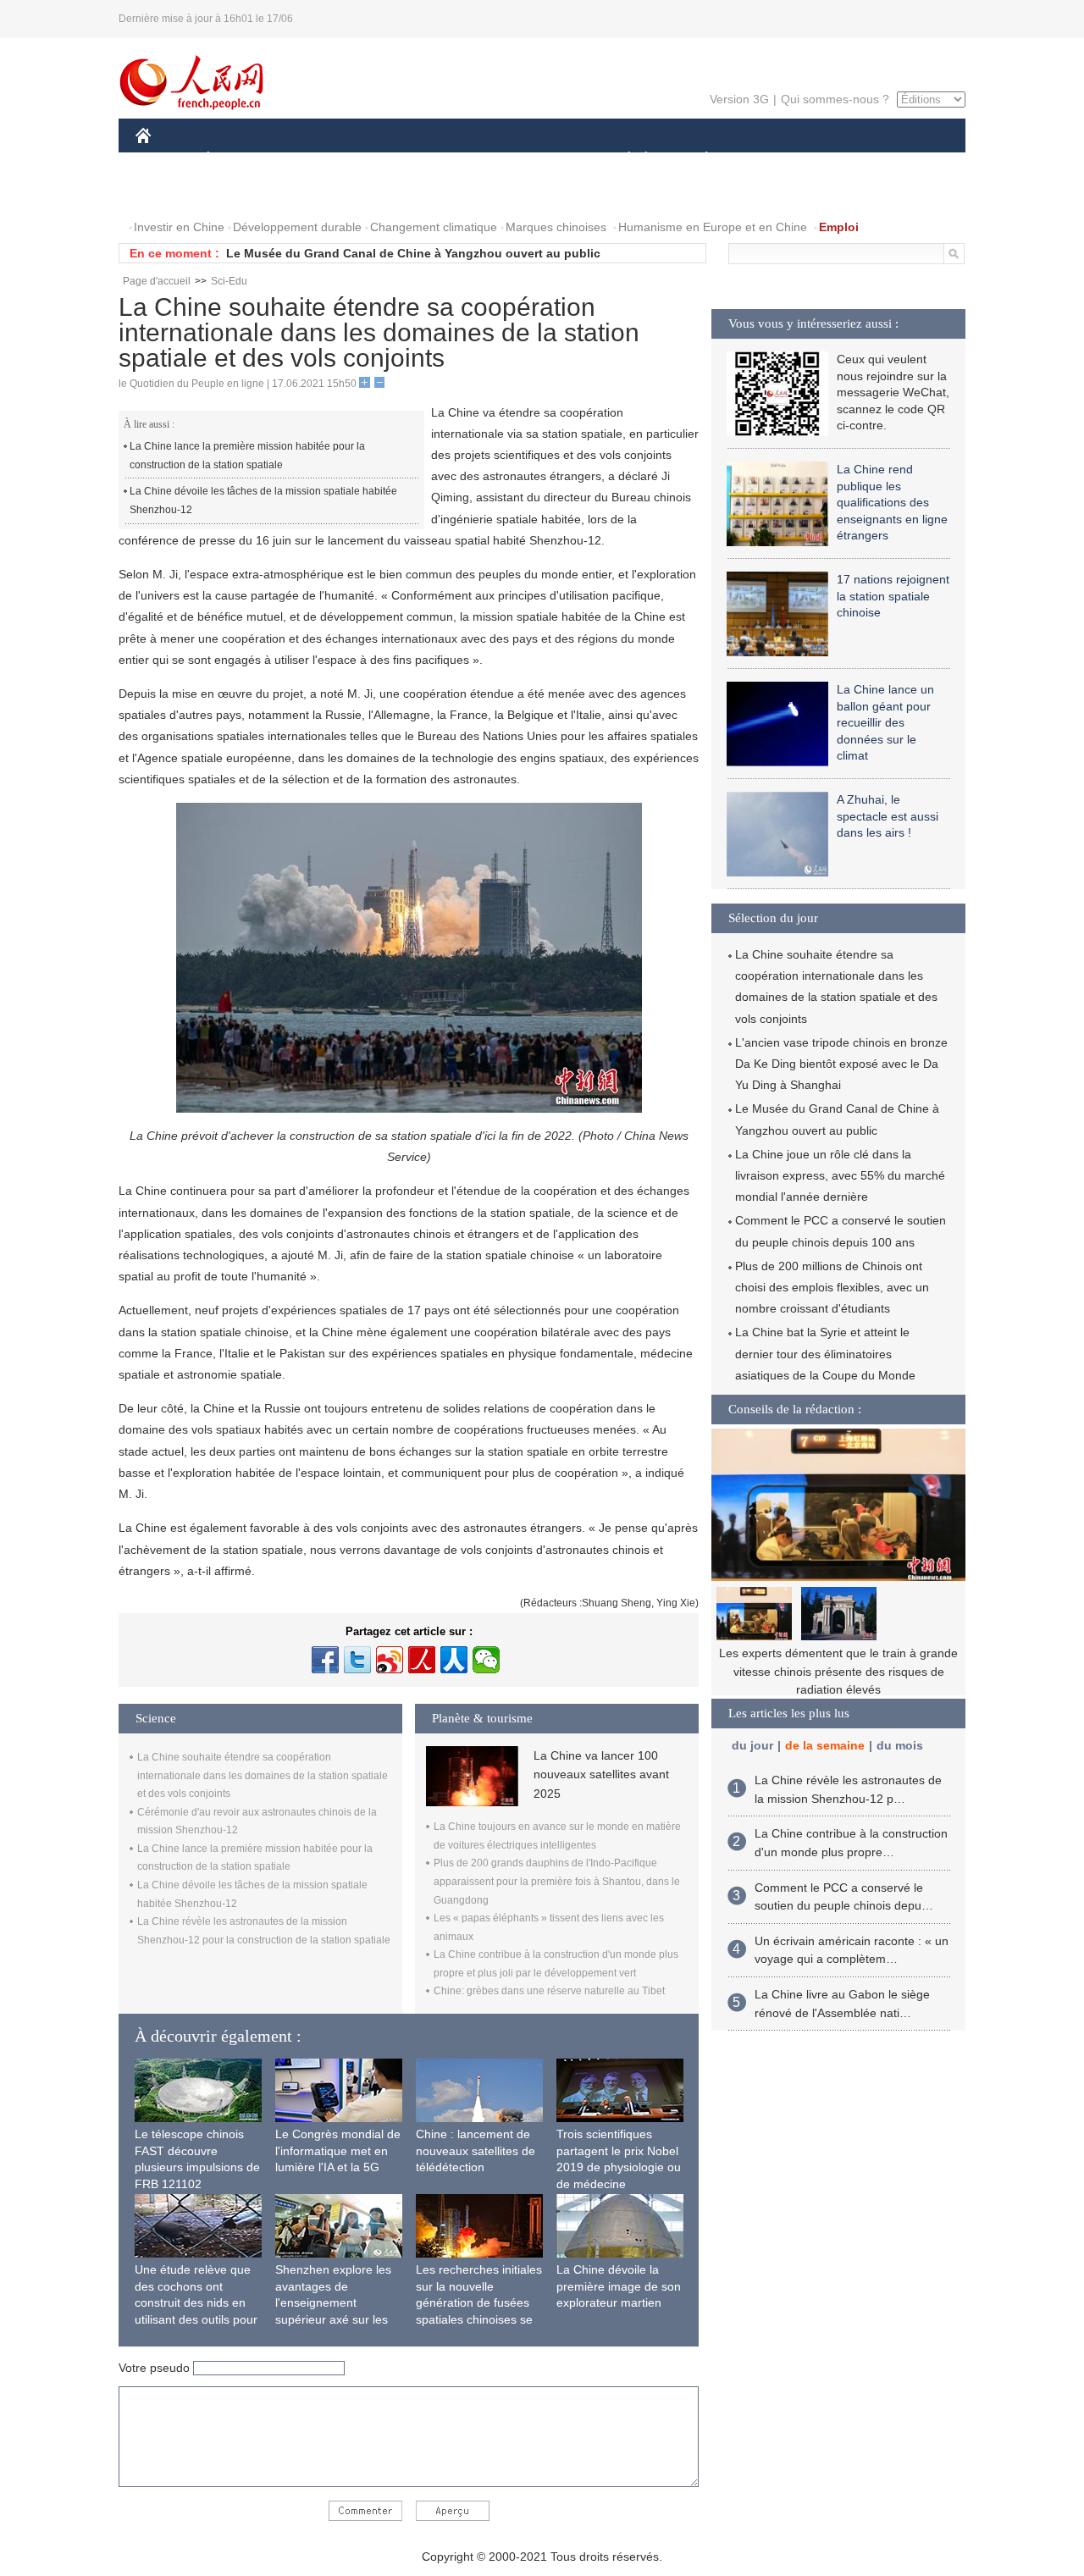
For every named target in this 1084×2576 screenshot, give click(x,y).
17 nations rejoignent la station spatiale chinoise (893, 596)
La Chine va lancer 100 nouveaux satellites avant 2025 (601, 1774)
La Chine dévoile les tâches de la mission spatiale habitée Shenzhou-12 (263, 500)
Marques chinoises (556, 227)
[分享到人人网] (454, 1660)
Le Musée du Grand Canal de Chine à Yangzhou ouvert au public (413, 253)
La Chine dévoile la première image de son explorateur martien (619, 2286)
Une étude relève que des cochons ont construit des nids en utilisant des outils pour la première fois (196, 2302)
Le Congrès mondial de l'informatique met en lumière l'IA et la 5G (338, 2150)
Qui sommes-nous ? (835, 99)
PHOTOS (245, 193)
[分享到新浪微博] (390, 1660)
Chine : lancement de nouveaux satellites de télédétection (476, 2150)
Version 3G (739, 99)
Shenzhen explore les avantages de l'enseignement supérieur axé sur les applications (333, 2302)
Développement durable (297, 227)
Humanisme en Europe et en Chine (713, 227)
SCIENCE (467, 160)
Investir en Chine (179, 227)
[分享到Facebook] (325, 1660)
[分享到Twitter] (357, 1660)
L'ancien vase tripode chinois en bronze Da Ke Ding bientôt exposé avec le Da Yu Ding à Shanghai (841, 1064)
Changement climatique (434, 227)
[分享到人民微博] (422, 1660)
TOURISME (840, 160)
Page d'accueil (157, 281)
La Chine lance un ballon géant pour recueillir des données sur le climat (885, 722)
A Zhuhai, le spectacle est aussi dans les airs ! (888, 816)
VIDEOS (314, 193)
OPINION (172, 193)
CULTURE (544, 160)
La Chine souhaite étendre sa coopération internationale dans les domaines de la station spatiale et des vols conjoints (263, 1775)
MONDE (318, 160)
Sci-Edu (229, 281)
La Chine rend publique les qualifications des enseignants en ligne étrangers (892, 502)
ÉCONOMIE (240, 160)
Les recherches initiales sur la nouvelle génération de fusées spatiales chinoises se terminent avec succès (479, 2302)
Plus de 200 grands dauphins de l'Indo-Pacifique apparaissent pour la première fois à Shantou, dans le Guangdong (557, 1881)
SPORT (766, 160)
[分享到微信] (486, 1660)
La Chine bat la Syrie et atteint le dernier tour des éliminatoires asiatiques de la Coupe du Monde (825, 1353)
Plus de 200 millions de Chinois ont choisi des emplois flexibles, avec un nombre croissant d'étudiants (832, 1287)
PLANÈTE (697, 160)
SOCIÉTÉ (621, 160)
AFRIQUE (391, 160)
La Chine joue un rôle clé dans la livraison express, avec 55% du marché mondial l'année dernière (840, 1175)
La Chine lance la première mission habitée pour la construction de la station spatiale (247, 456)
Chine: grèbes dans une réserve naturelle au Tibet (549, 1991)
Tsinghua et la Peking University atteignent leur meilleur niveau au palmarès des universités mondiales (838, 1671)
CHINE (165, 160)
